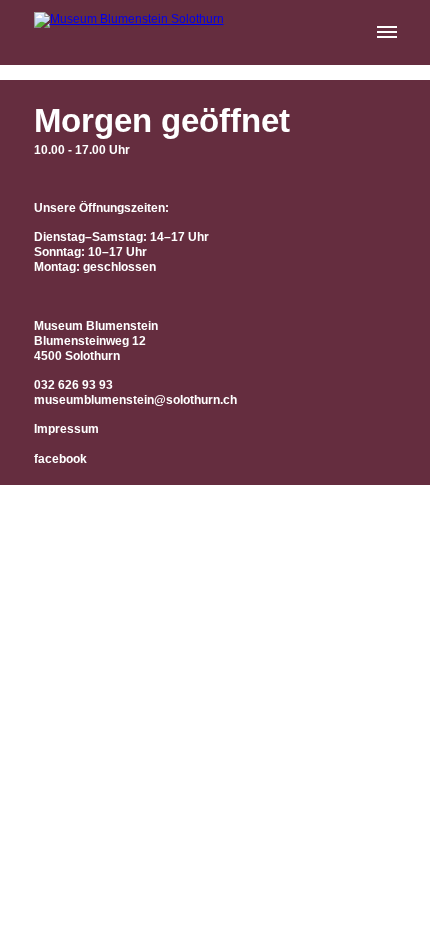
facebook (60, 459)
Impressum (66, 429)
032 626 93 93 (73, 385)
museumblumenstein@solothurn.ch (135, 400)
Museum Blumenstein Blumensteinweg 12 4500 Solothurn (96, 341)
